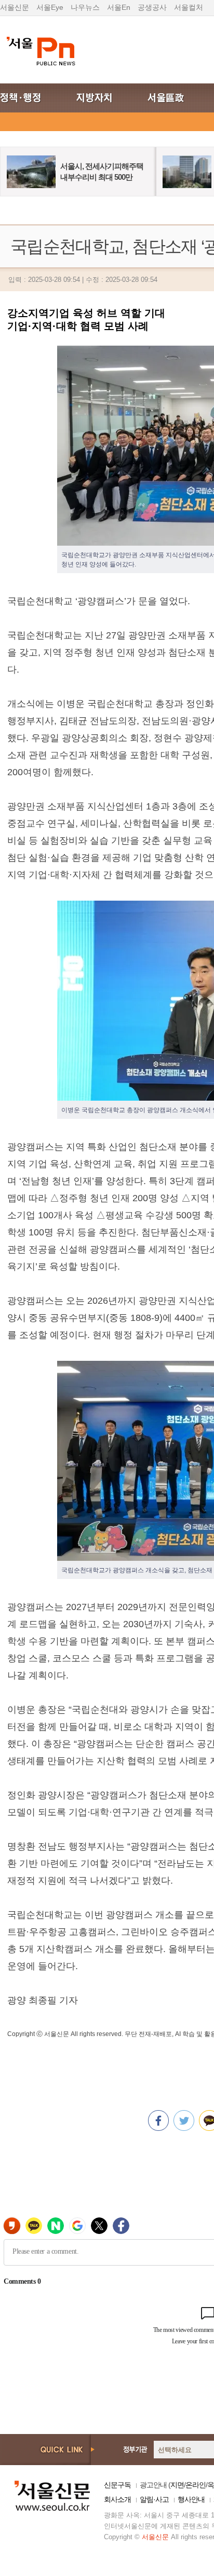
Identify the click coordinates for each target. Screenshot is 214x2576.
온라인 (196, 2485)
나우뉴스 (85, 7)
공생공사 (152, 7)
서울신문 (15, 7)
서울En (119, 7)
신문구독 (117, 2485)
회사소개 (117, 2499)
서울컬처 (189, 7)
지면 (177, 2485)
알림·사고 (154, 2499)
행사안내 (191, 2499)
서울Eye (50, 7)
